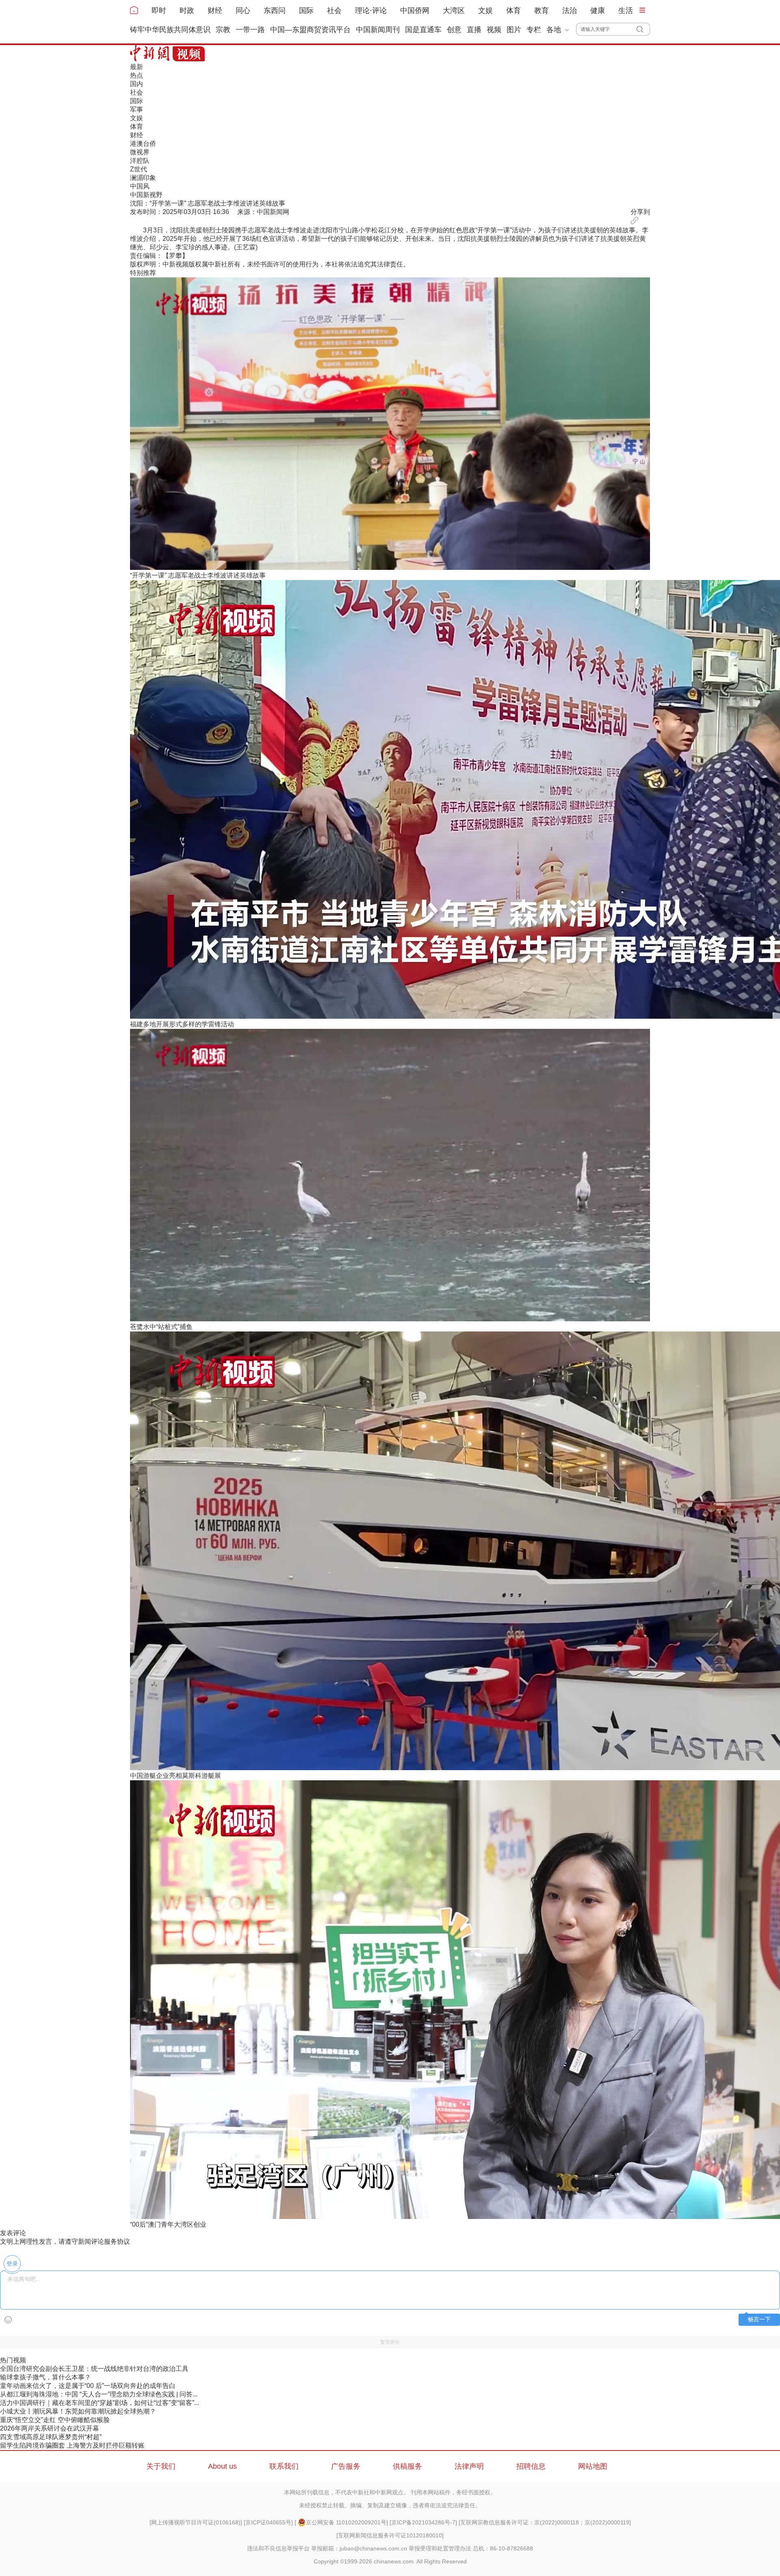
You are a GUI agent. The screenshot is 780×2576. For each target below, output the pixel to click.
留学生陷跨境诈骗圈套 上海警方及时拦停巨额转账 (72, 2445)
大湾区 (454, 11)
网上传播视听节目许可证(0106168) (196, 2522)
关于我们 (161, 2466)
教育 (542, 11)
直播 (474, 30)
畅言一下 (759, 2319)
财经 (215, 11)
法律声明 (469, 2466)
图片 (514, 30)
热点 (136, 75)
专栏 (534, 30)
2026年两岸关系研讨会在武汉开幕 (50, 2428)
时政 (187, 11)
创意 (454, 30)
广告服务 (346, 2466)
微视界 (140, 152)
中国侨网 (415, 11)
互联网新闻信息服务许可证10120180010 (390, 2535)
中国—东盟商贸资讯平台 (310, 30)
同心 (243, 11)
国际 (306, 11)
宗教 (223, 30)
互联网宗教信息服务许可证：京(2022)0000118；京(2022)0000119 (545, 2522)
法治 (570, 11)
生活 (626, 11)
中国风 (140, 186)
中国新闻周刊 (378, 30)
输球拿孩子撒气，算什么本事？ (45, 2377)
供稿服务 (407, 2466)
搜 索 (643, 29)
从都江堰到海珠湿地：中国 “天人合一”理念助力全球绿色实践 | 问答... (99, 2394)
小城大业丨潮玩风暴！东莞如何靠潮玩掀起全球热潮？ (78, 2411)
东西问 (275, 11)
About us (222, 2466)
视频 (494, 30)
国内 (136, 84)
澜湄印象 (143, 178)
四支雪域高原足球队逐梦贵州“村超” (51, 2437)
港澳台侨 (143, 144)
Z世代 (139, 169)
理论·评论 (371, 11)
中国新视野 (146, 195)
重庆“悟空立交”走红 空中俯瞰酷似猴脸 (55, 2420)
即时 (159, 11)
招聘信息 (531, 2466)
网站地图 (593, 2466)
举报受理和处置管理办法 (440, 2548)
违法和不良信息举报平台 (278, 2548)
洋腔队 (140, 161)
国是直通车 (423, 30)
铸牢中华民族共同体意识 (170, 30)
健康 (598, 11)
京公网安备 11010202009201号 (346, 2522)
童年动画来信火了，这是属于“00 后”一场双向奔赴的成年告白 (88, 2386)
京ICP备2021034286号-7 (423, 2522)
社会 (334, 11)
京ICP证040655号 (268, 2522)
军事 (136, 109)
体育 (513, 11)
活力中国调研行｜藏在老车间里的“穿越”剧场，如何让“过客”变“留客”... (100, 2403)
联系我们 (284, 2466)
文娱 (485, 11)
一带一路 (250, 30)
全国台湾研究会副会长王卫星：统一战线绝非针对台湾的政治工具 (94, 2369)
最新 (136, 67)
